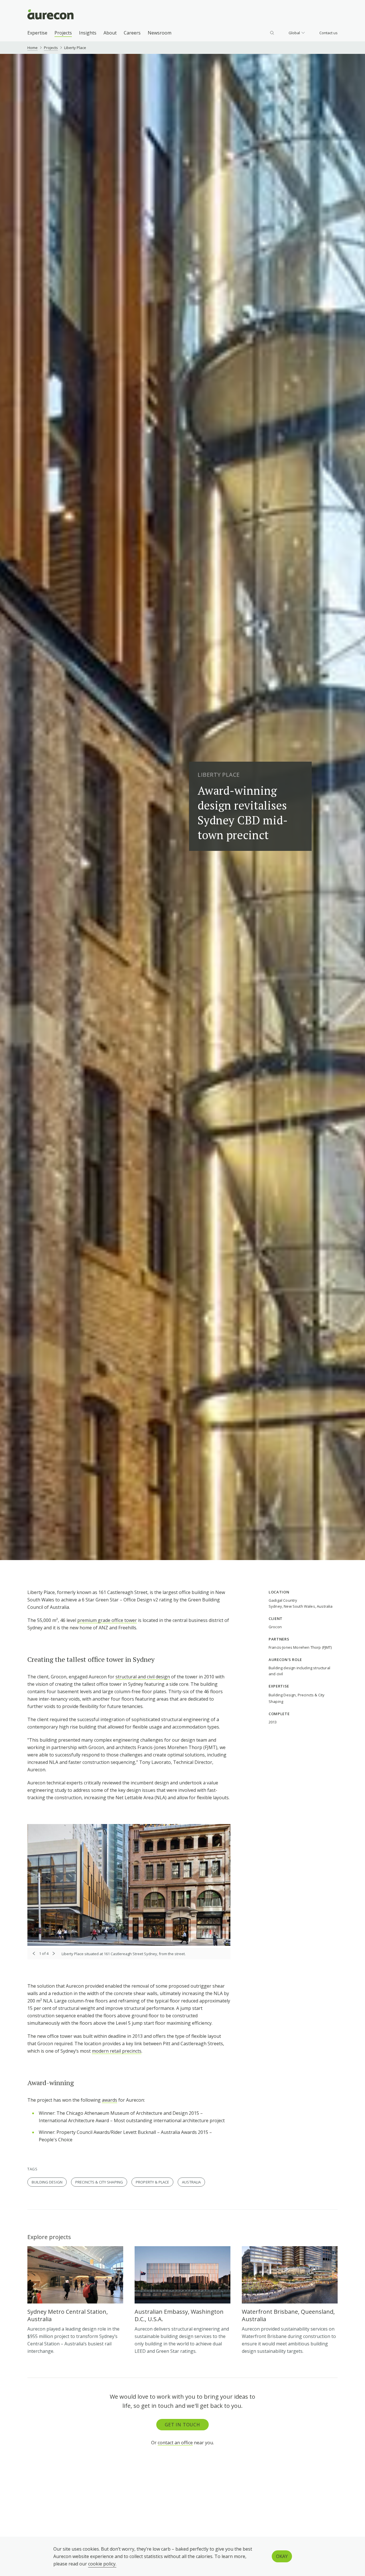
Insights (88, 33)
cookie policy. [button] (102, 2564)
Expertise (37, 33)
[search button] (272, 33)
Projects (63, 33)
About (110, 33)
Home (33, 48)
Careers (132, 33)
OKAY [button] (282, 2556)
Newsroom (160, 33)
